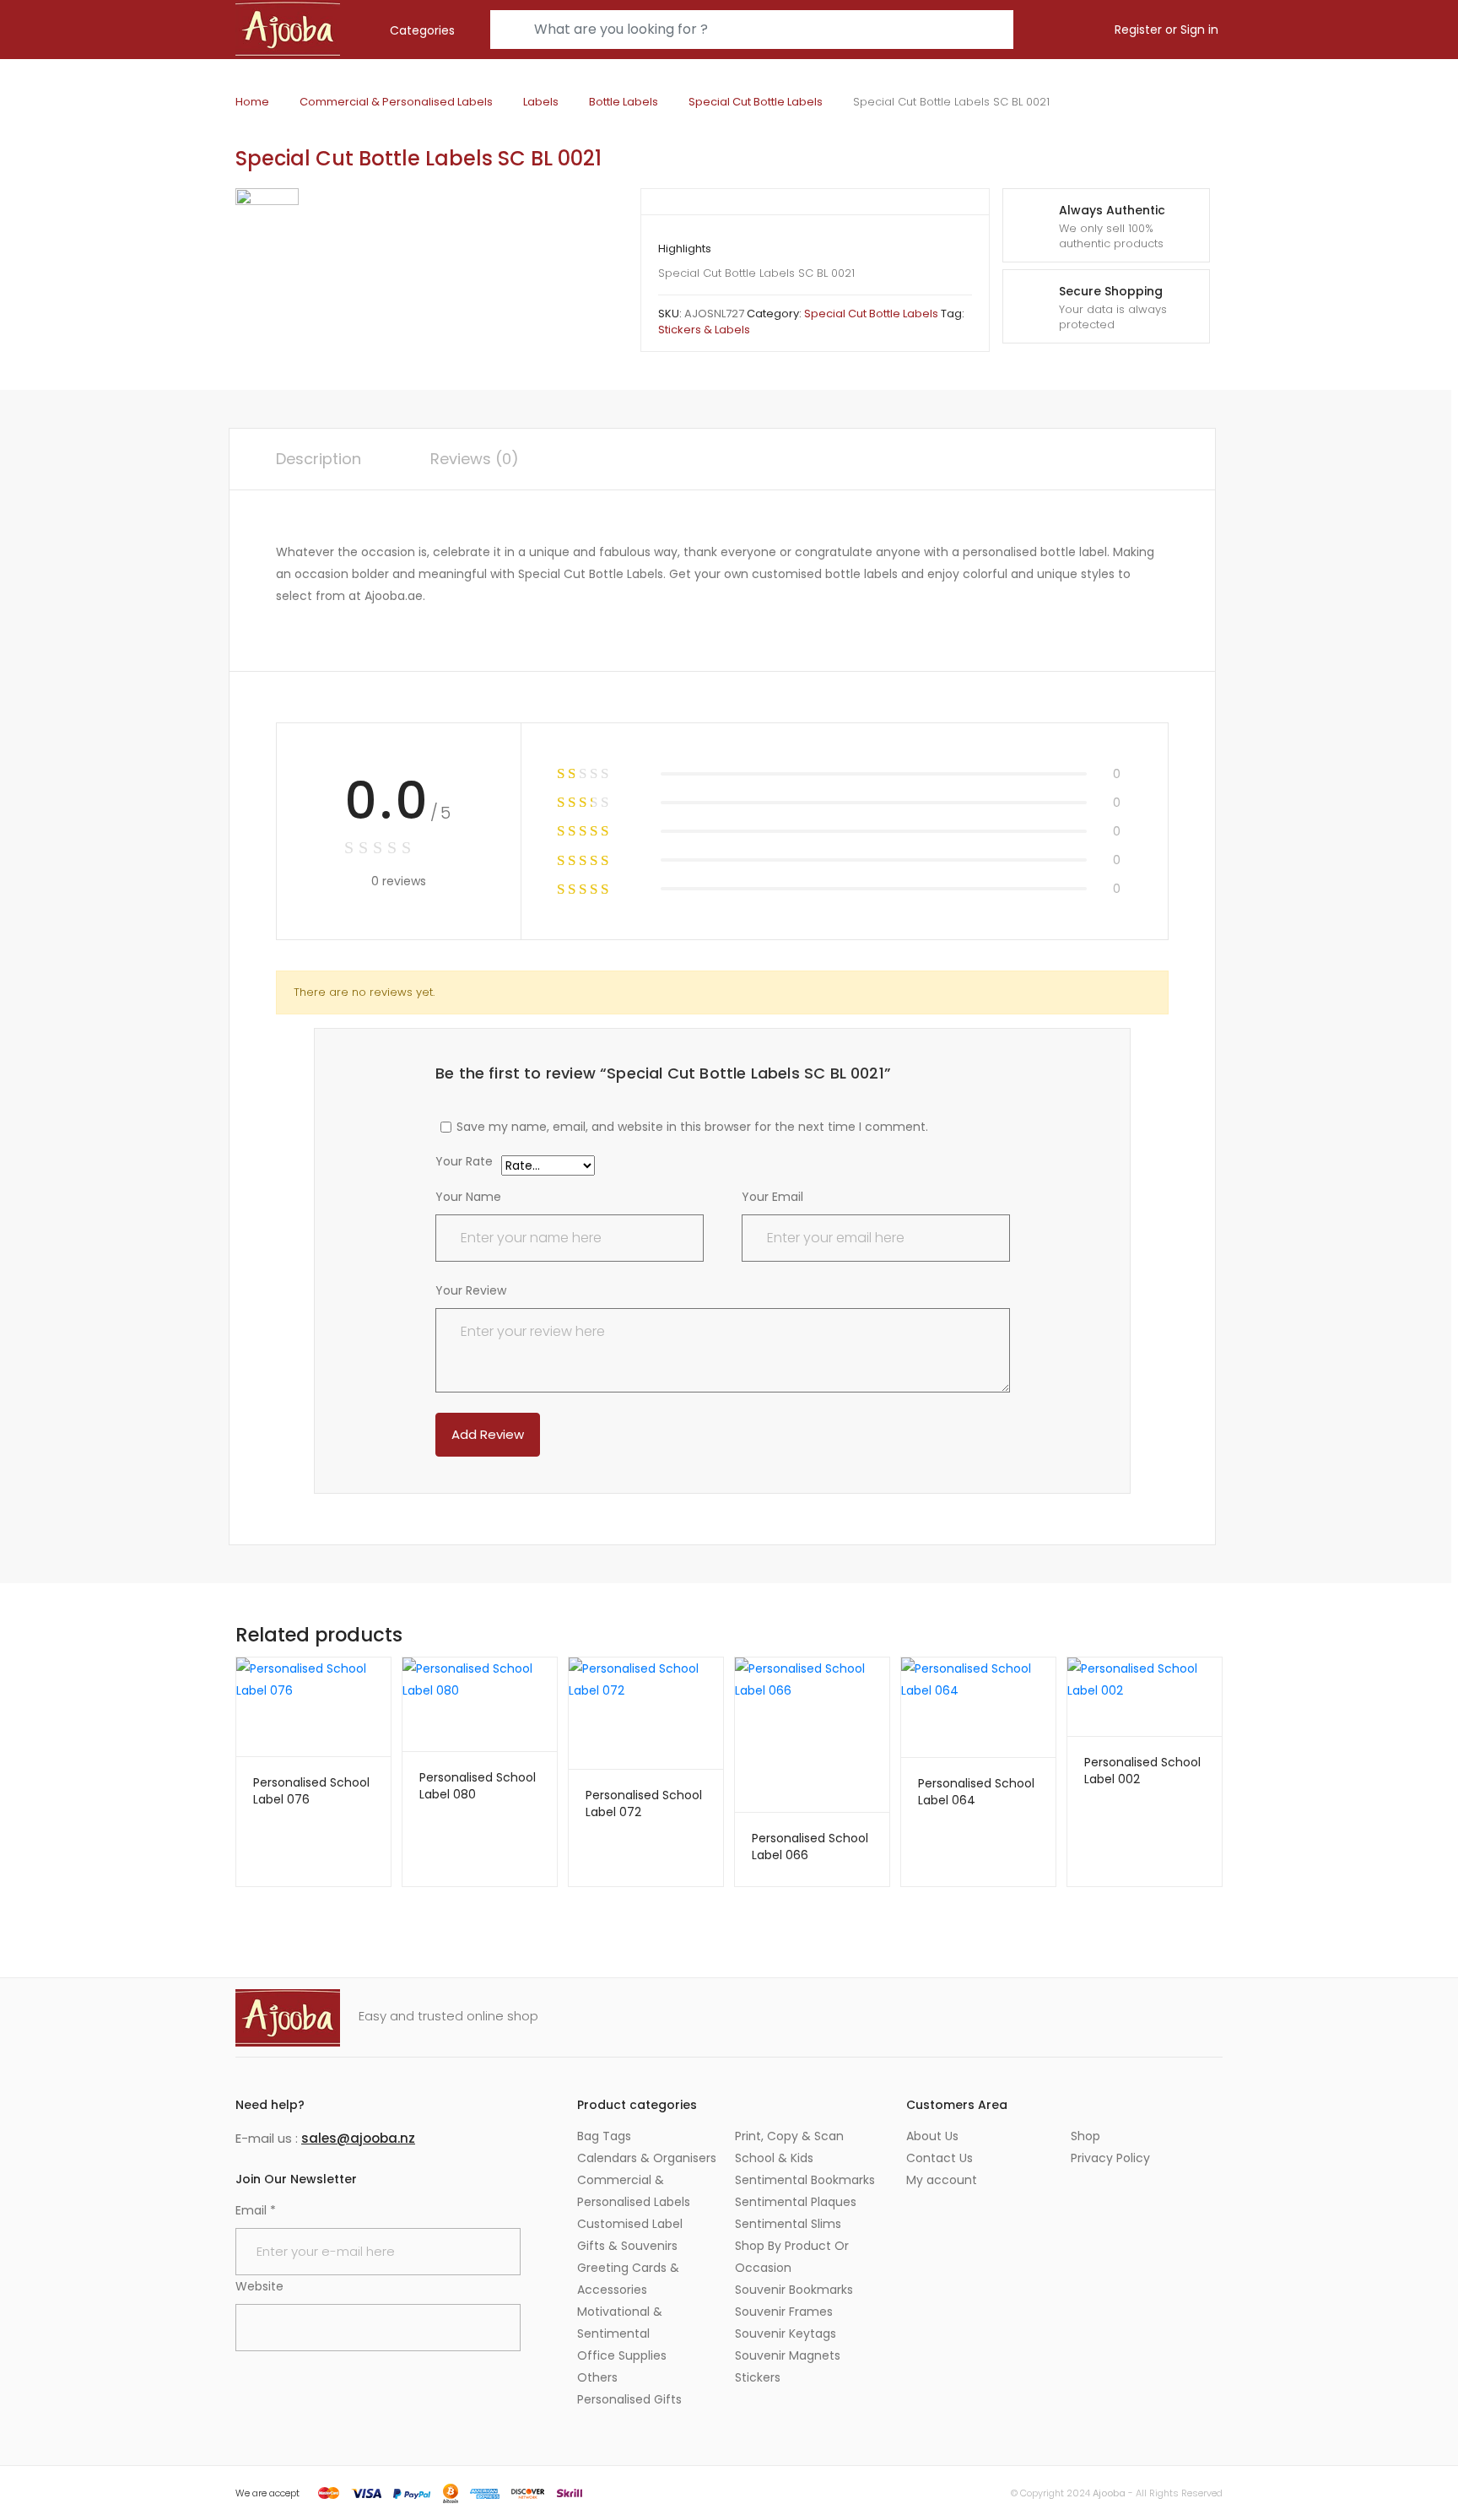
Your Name (468, 1197)
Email (256, 2210)
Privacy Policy (1110, 2158)
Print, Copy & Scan (789, 2136)
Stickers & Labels (704, 330)
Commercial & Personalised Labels (396, 102)
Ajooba (1109, 2493)
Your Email (772, 1197)
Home (252, 102)
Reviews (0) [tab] (475, 459)
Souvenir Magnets (788, 2355)
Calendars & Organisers (647, 2158)
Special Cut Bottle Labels (756, 102)
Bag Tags (604, 2136)
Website (259, 2286)
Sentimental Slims (788, 2224)
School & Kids (774, 2158)
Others (597, 2377)
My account (942, 2180)
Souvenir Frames (784, 2312)
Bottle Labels (624, 102)
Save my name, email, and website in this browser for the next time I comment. (692, 1127)
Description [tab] (319, 459)
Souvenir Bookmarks (794, 2290)
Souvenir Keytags (786, 2333)
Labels (541, 102)
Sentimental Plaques (796, 2202)
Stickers (758, 2377)
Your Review (471, 1290)
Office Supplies (622, 2355)
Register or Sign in (1166, 30)
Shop (1085, 2136)
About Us (932, 2136)
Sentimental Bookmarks (805, 2180)
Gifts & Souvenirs (627, 2246)
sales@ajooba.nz (358, 2138)
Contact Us (940, 2158)
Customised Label (630, 2224)
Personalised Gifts (629, 2399)
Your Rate (464, 1163)
